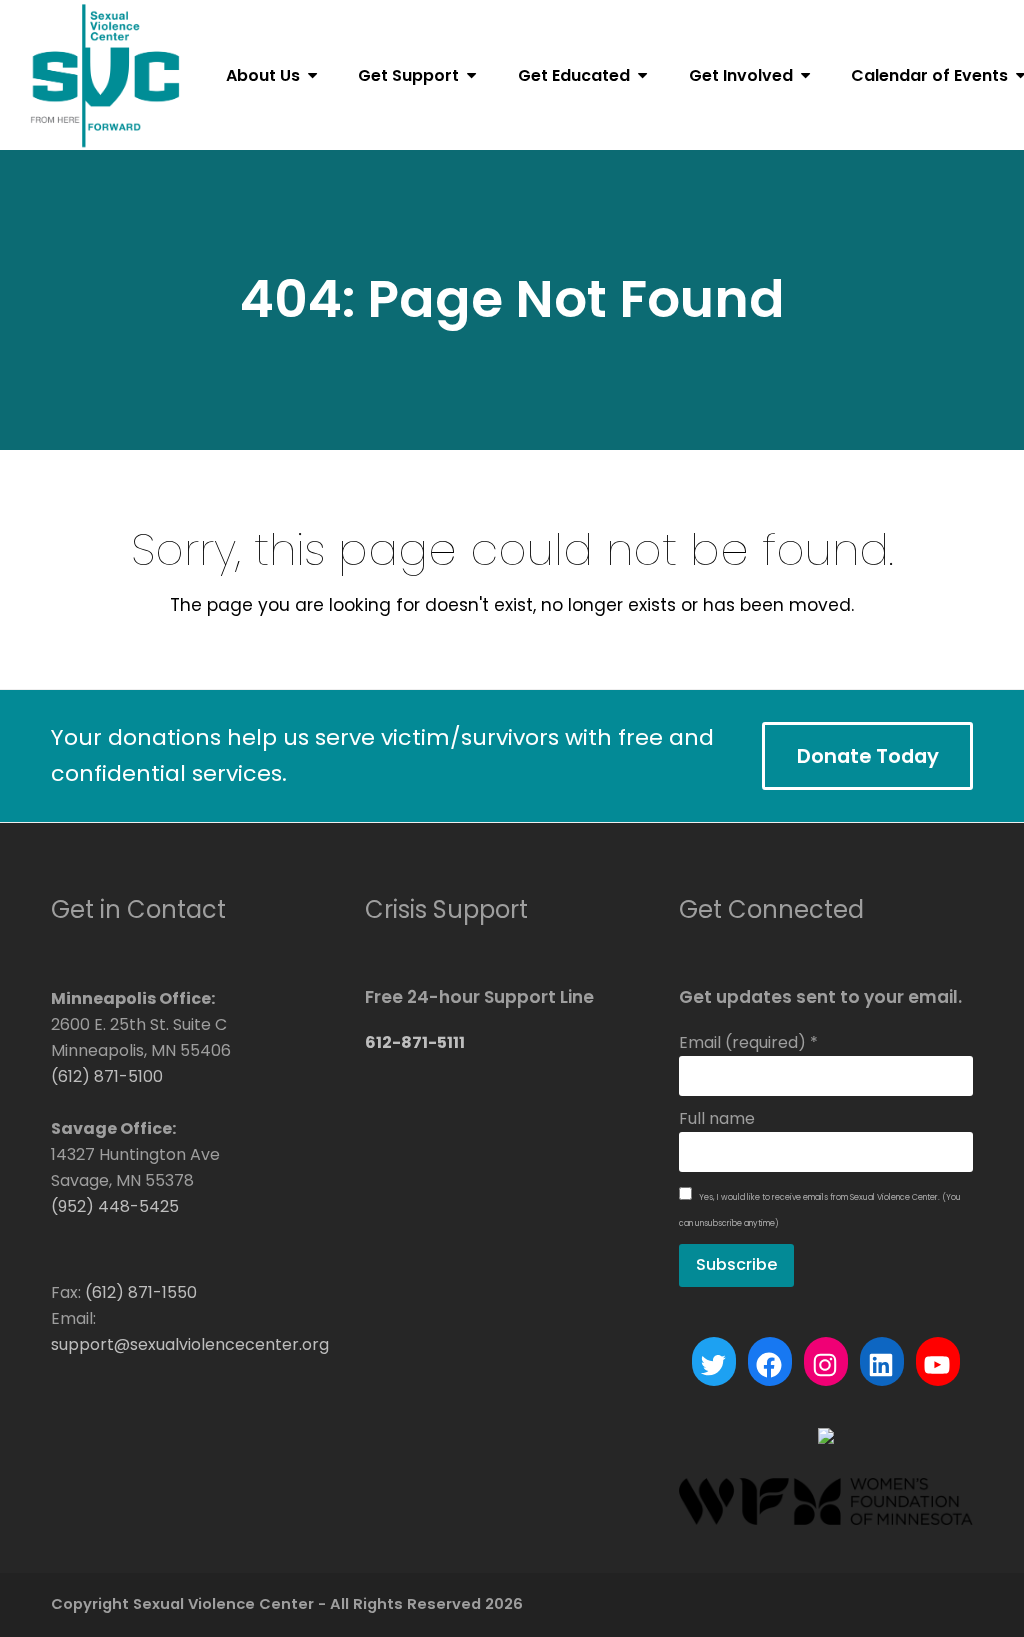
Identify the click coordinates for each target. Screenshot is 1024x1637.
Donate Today (868, 756)
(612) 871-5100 (107, 1076)
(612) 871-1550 (141, 1292)
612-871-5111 (415, 1042)
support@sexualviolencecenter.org (190, 1344)
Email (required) (748, 1042)
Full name (717, 1118)
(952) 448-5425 (115, 1206)
